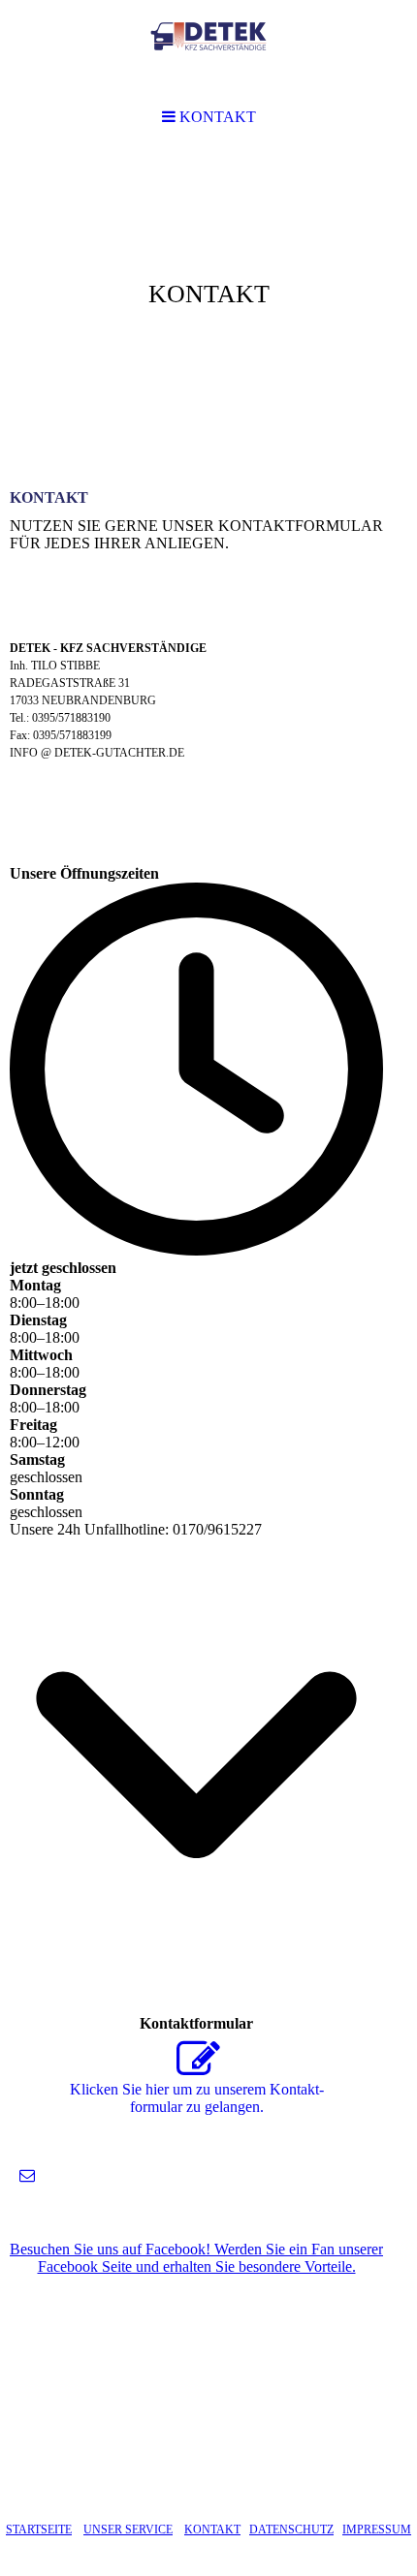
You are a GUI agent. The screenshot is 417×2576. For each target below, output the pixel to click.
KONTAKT (212, 2529)
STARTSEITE (39, 2529)
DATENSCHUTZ (291, 2529)
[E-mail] (27, 2175)
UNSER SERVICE (128, 2529)
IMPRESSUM (377, 2529)
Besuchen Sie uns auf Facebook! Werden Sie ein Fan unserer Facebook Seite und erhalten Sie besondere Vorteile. (196, 2258)
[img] (208, 296)
